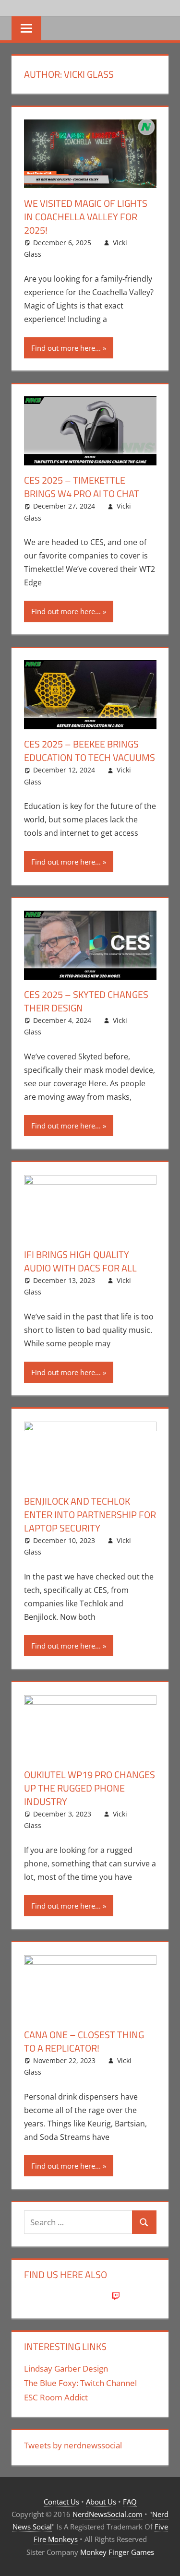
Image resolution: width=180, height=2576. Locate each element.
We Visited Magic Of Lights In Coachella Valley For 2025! (86, 217)
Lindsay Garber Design (66, 2368)
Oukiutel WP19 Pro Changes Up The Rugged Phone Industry (90, 1788)
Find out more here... (66, 348)
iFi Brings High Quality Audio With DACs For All (80, 1261)
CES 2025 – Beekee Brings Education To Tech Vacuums (90, 751)
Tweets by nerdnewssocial (73, 2445)
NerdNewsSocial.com (108, 2514)
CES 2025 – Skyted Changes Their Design (86, 1001)
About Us (101, 2502)
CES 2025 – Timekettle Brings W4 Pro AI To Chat (82, 487)
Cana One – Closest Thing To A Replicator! (84, 2041)
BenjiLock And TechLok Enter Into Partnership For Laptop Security (90, 1514)
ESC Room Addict (56, 2397)
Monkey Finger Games (117, 2552)
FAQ (130, 2502)
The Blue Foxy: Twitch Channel (80, 2383)
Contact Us (61, 2502)
